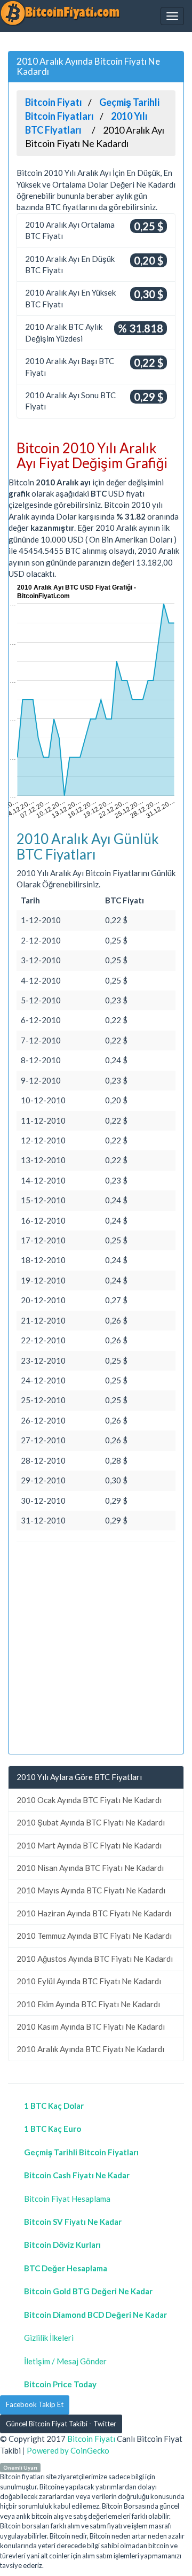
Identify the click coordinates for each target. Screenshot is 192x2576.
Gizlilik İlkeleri (49, 2338)
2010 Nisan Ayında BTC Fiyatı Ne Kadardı (90, 1868)
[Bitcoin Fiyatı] (60, 13)
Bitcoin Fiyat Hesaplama (67, 2199)
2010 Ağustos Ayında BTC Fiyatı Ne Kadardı (95, 1959)
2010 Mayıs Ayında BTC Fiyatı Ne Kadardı (91, 1890)
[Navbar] (172, 16)
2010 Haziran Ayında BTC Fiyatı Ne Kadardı (94, 1913)
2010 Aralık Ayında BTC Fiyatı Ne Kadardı (90, 2049)
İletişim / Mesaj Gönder (65, 2361)
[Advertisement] (96, 1650)
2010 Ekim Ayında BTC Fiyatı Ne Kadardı (88, 2004)
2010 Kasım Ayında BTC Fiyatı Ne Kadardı (91, 2026)
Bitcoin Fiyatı (91, 2439)
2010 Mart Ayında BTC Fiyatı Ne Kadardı (89, 1845)
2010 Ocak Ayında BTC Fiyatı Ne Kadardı (89, 1800)
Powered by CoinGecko (68, 2450)
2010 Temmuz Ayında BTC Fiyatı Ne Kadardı (94, 1936)
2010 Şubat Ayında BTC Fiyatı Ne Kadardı (91, 1822)
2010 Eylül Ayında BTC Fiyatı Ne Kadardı (89, 1981)
